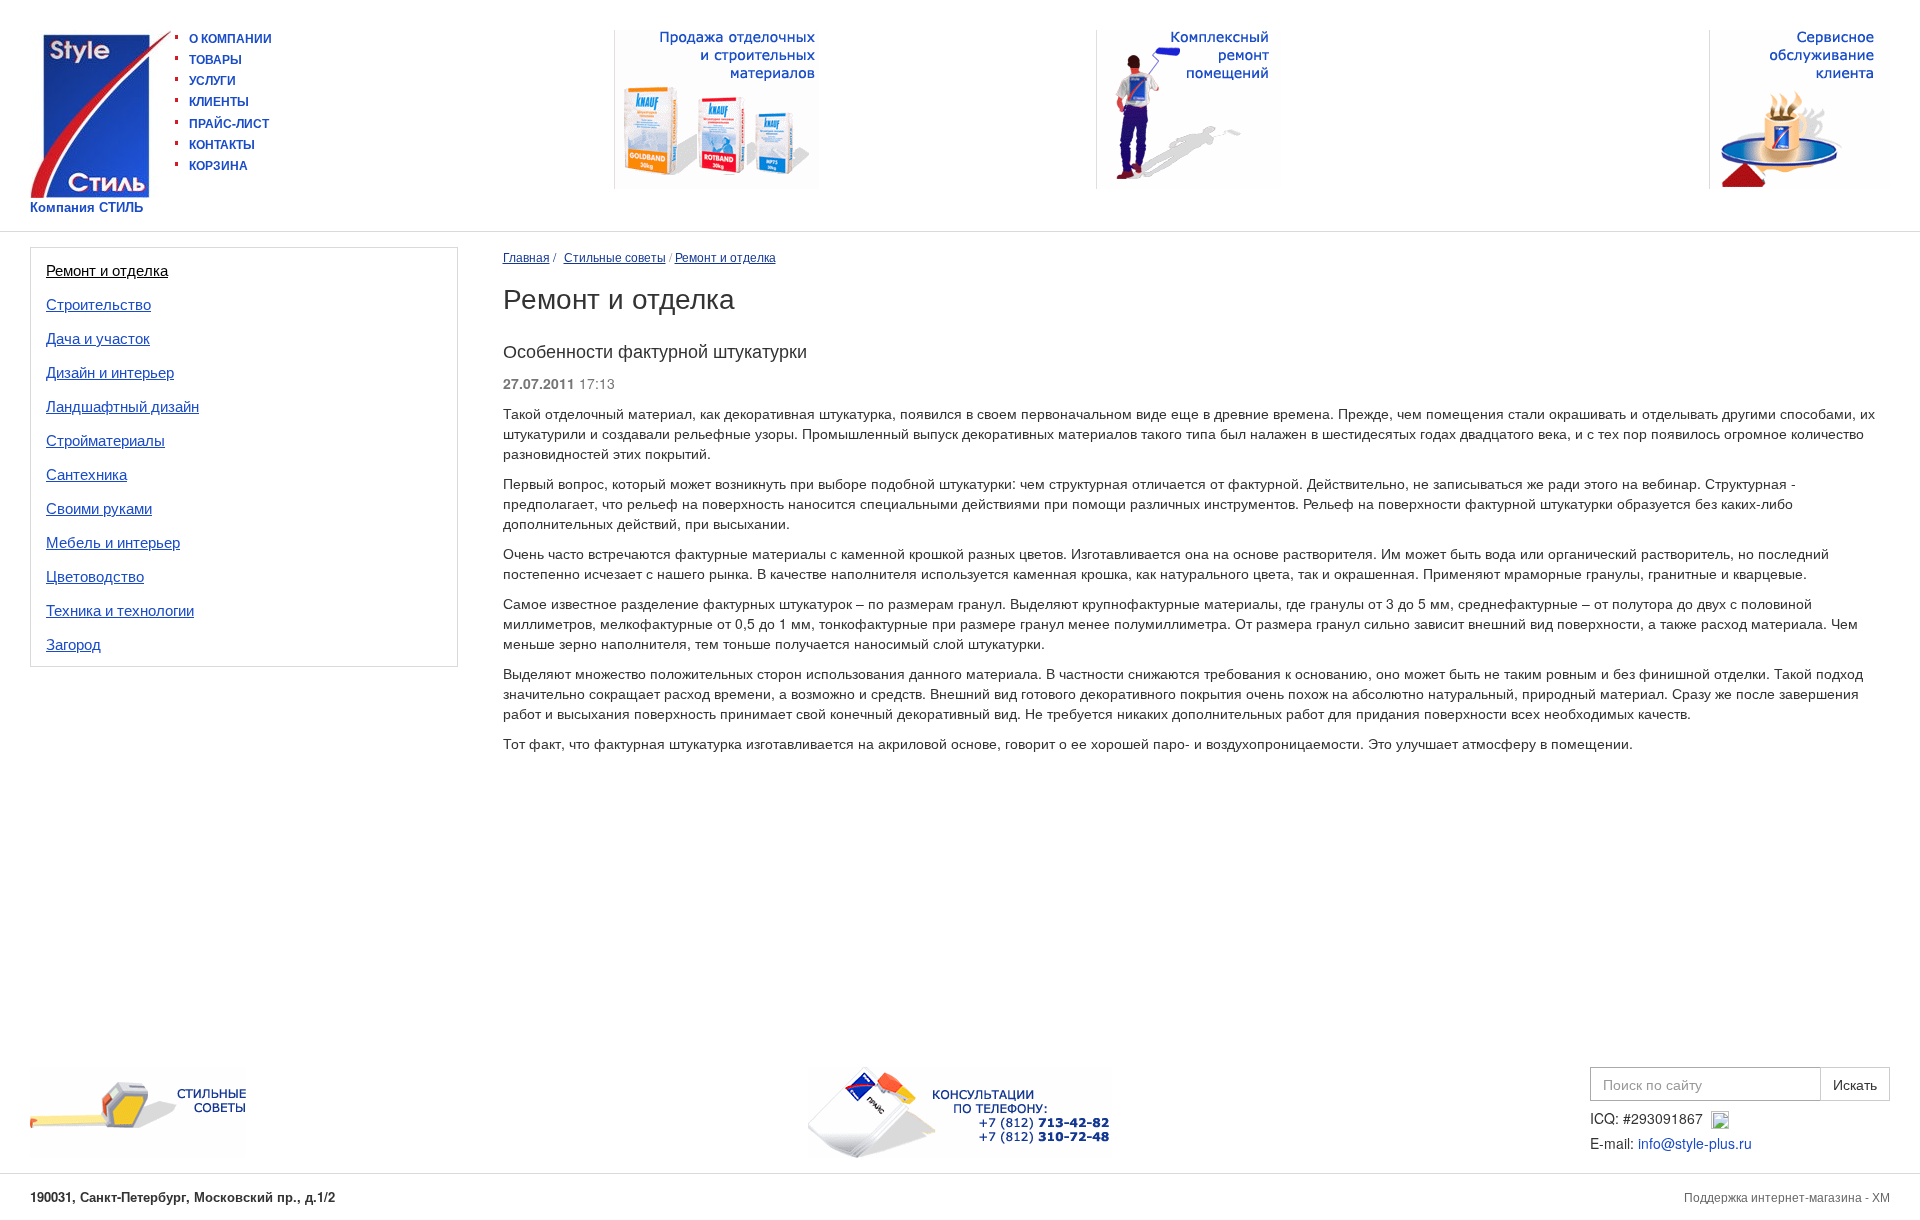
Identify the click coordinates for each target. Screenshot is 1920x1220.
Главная (526, 256)
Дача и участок (98, 337)
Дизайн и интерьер (110, 371)
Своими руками (99, 507)
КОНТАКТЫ (222, 144)
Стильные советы (615, 256)
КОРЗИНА (218, 165)
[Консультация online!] (1720, 1118)
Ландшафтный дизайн (122, 405)
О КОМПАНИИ (230, 38)
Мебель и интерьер (113, 541)
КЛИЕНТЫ (219, 101)
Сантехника (86, 473)
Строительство (98, 303)
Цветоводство (95, 575)
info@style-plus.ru (1695, 1143)
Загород (73, 643)
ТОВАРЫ (215, 59)
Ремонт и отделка (107, 269)
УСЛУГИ (212, 80)
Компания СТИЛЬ (86, 207)
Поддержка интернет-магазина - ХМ (1787, 1197)
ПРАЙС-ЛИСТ (229, 123)
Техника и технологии (120, 609)
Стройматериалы (105, 439)
